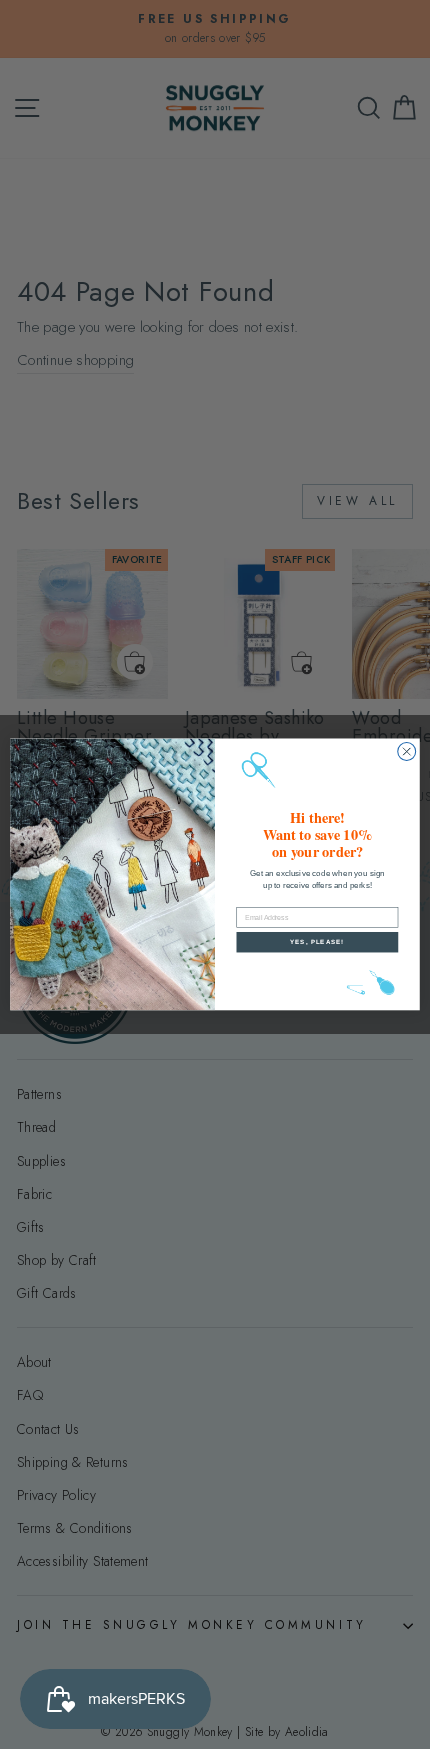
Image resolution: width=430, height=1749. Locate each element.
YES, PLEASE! (317, 942)
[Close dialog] (407, 752)
